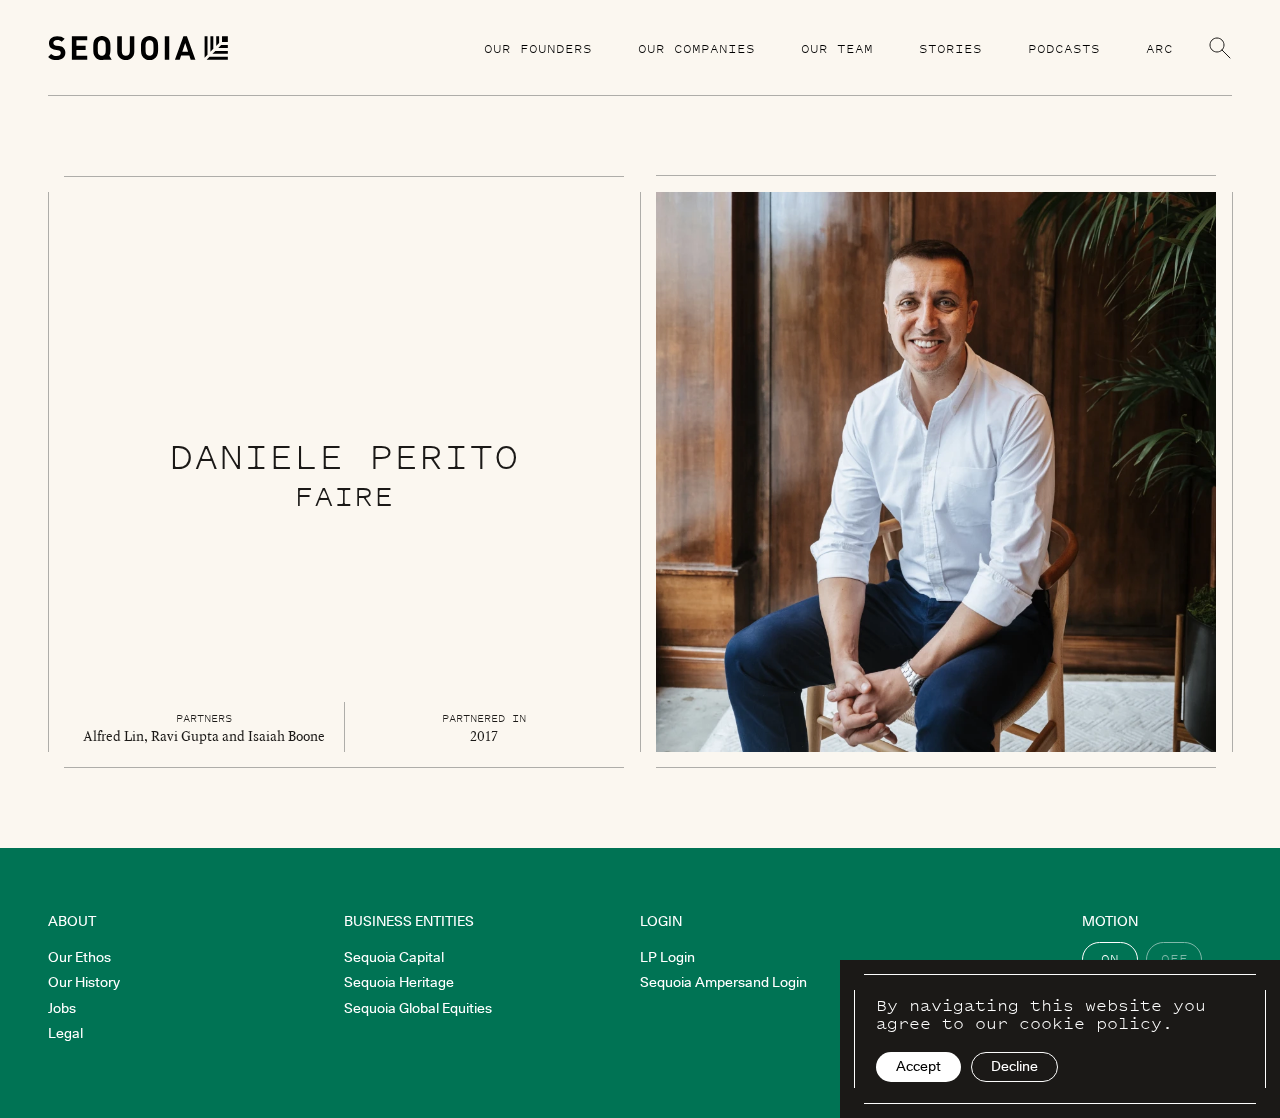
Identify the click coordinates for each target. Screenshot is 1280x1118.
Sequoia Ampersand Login (723, 982)
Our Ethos (79, 957)
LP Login (667, 957)
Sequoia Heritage (399, 982)
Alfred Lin (113, 736)
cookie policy (1090, 1023)
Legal (65, 1033)
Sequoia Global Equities (418, 1008)
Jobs (62, 1008)
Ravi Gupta (185, 736)
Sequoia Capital (394, 957)
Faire (344, 495)
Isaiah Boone (286, 736)
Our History (84, 982)
